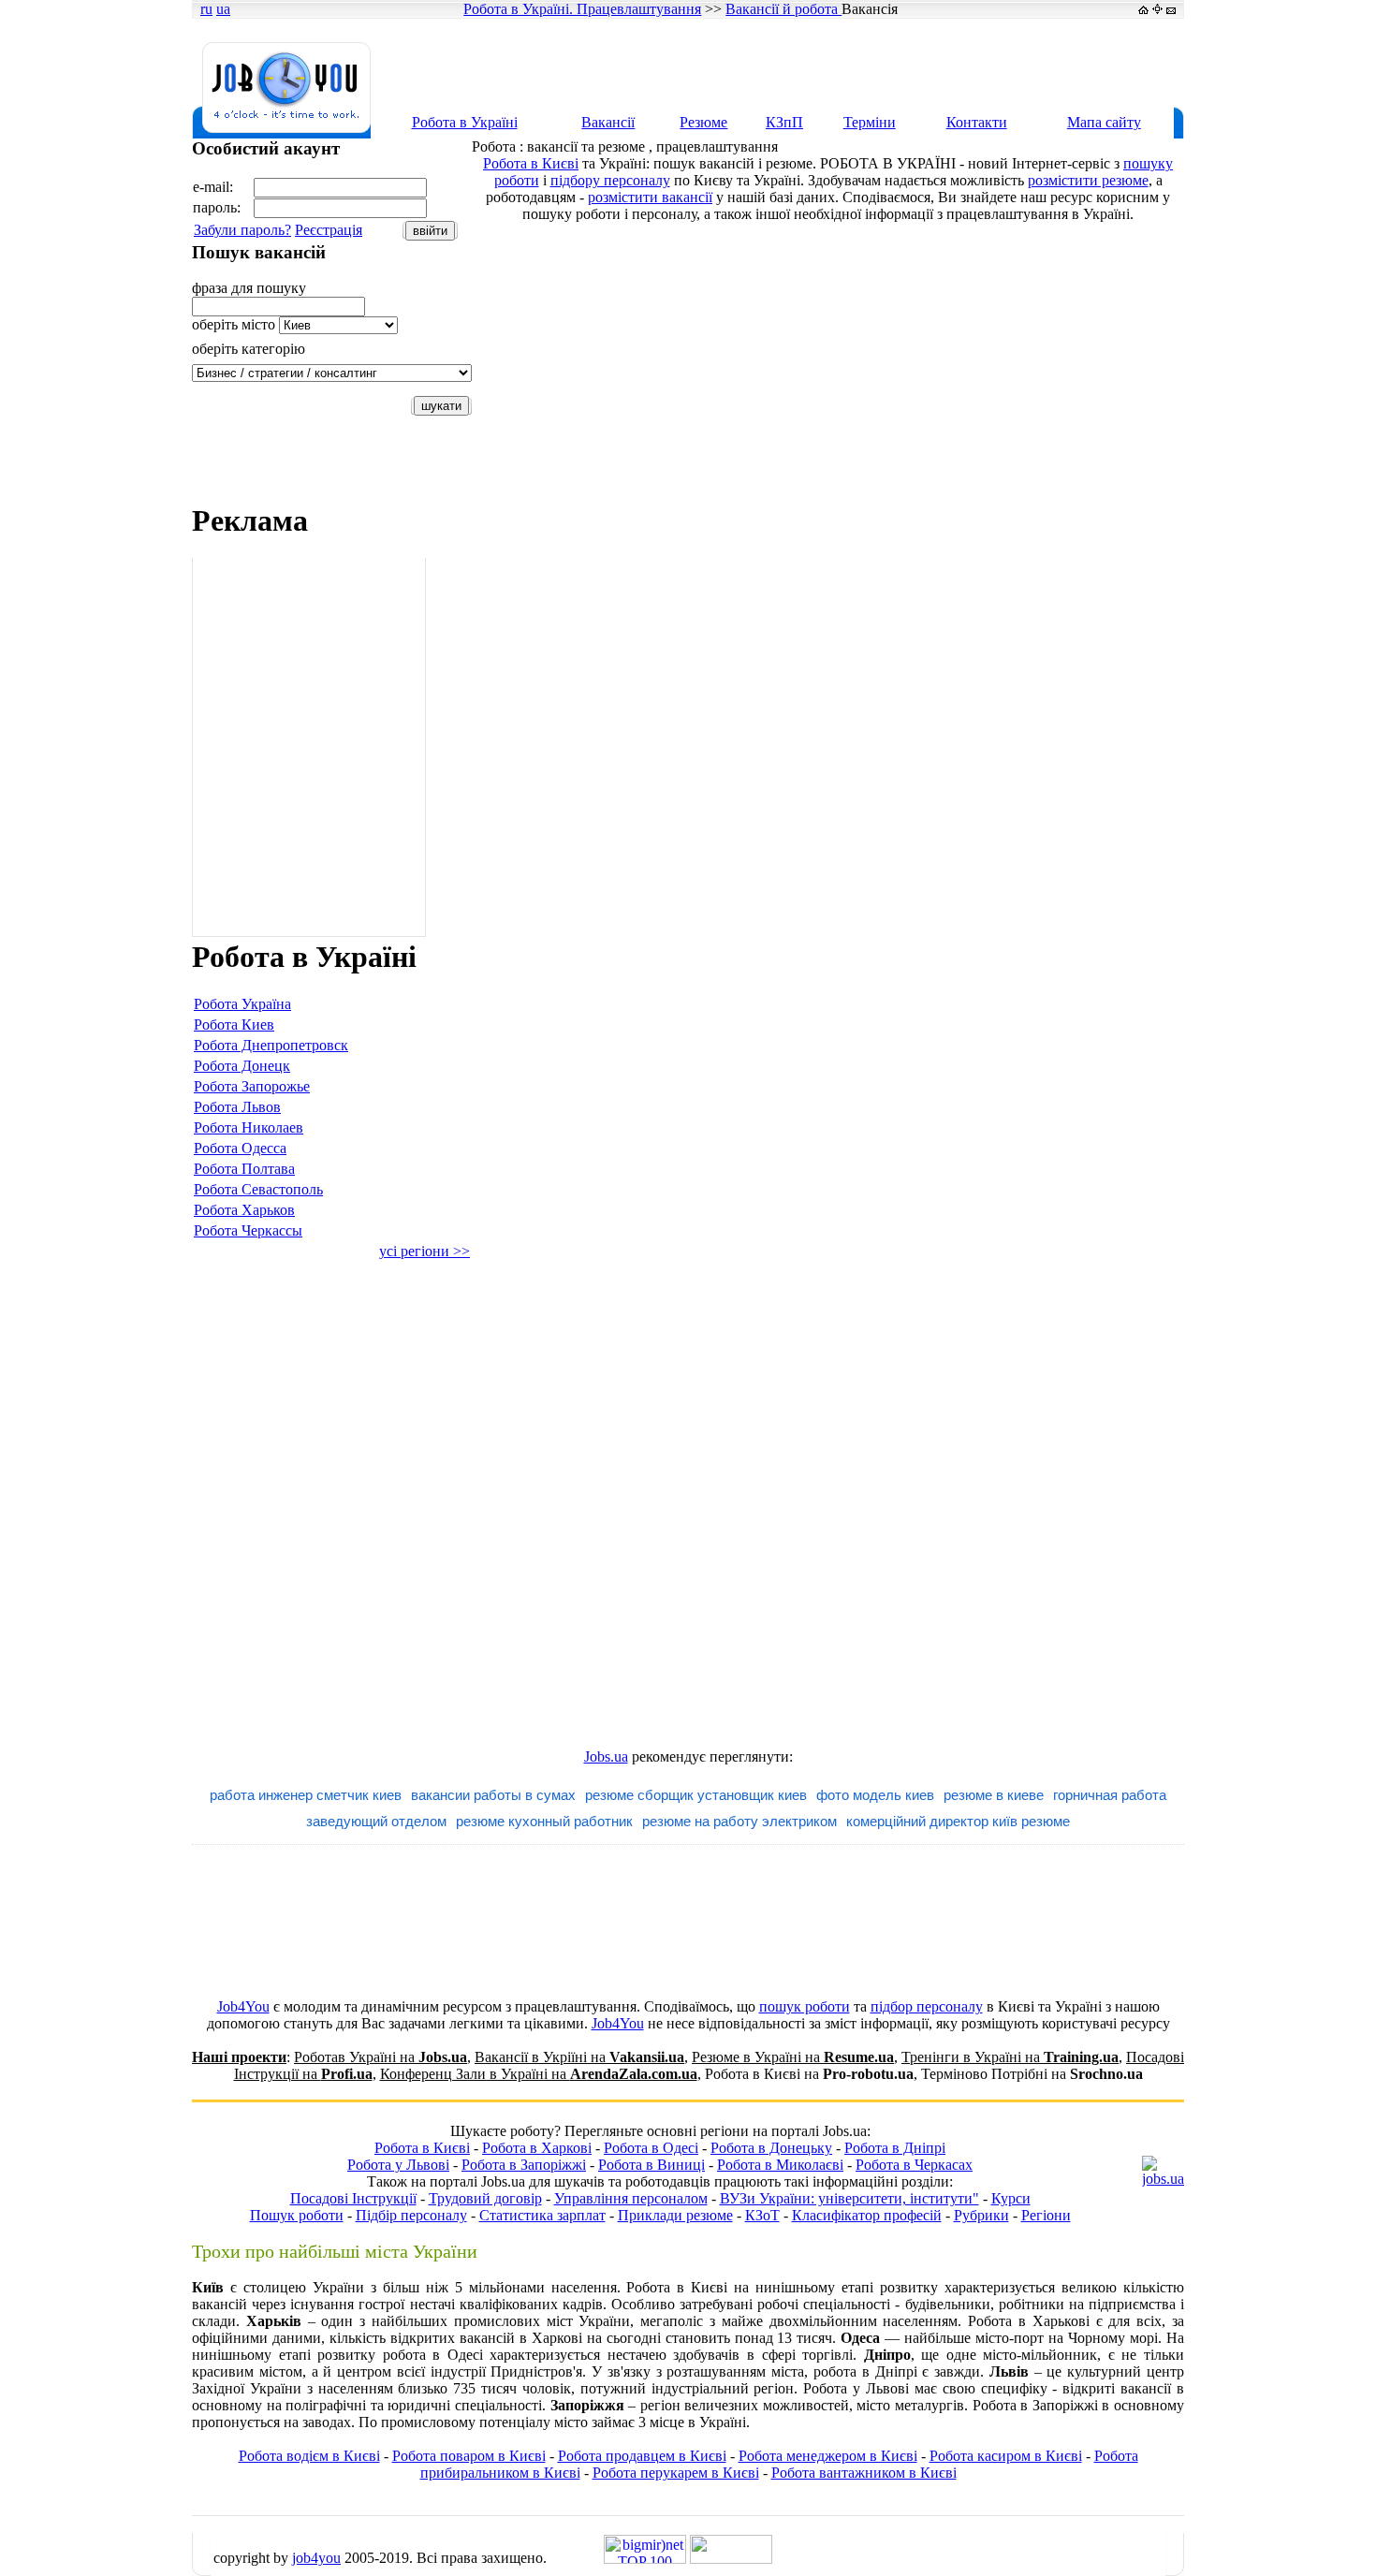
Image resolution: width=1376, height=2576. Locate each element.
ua (223, 9)
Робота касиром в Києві (1006, 2456)
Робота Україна (242, 1004)
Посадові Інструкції (353, 2198)
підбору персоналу (610, 180)
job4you (316, 2558)
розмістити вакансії (650, 197)
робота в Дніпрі (865, 2371)
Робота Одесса (240, 1148)
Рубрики (981, 2215)
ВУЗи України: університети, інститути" (849, 2198)
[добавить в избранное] (1157, 9)
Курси (1011, 2198)
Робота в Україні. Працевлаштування (582, 9)
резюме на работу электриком (739, 1821)
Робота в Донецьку (771, 2148)
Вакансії (608, 122)
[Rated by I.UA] (731, 2559)
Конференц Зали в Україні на (539, 2074)
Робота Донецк (242, 1066)
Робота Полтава (244, 1169)
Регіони (1046, 2215)
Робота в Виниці (651, 2165)
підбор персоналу (927, 2006)
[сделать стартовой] (1143, 9)
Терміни (870, 122)
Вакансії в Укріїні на (579, 2057)
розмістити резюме (1088, 180)
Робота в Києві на (809, 2074)
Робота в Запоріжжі (524, 2165)
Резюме (703, 122)
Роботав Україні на (381, 2057)
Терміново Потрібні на (1032, 2074)
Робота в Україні (465, 122)
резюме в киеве (994, 1795)
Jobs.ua (606, 1756)
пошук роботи (805, 2006)
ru (206, 9)
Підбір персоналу (411, 2215)
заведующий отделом (376, 1821)
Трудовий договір (485, 2198)
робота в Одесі (433, 2355)
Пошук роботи (297, 2215)
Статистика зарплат (542, 2215)
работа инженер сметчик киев (306, 1795)
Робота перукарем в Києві (676, 2473)
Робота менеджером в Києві (828, 2456)
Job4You (243, 2006)
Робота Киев (234, 1025)
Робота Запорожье (252, 1086)
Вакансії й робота (783, 9)
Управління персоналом (631, 2198)
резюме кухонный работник (544, 1821)
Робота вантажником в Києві (864, 2473)
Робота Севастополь (258, 1189)
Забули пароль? (242, 230)
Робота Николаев (249, 1127)
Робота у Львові (398, 2165)
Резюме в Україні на (793, 2057)
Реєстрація (329, 230)
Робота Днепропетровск (271, 1045)
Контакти (977, 122)
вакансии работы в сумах (493, 1795)
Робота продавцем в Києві (642, 2456)
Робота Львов (237, 1107)
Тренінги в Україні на (1010, 2057)
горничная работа (1110, 1795)
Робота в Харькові (1029, 2321)
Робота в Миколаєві (780, 2165)
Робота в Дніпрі (895, 2148)
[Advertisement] (842, 63)
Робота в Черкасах (914, 2165)
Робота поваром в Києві (469, 2456)
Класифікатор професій (867, 2215)
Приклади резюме (675, 2215)
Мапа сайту (1104, 122)
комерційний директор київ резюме (958, 1821)
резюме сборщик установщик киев (696, 1795)
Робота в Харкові (537, 2148)
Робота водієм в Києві (309, 2456)
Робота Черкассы (248, 1230)
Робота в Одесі (651, 2148)
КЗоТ (762, 2215)
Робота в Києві (531, 163)
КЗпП (784, 122)
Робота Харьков (244, 1210)
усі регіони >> (425, 1251)
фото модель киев (875, 1795)
